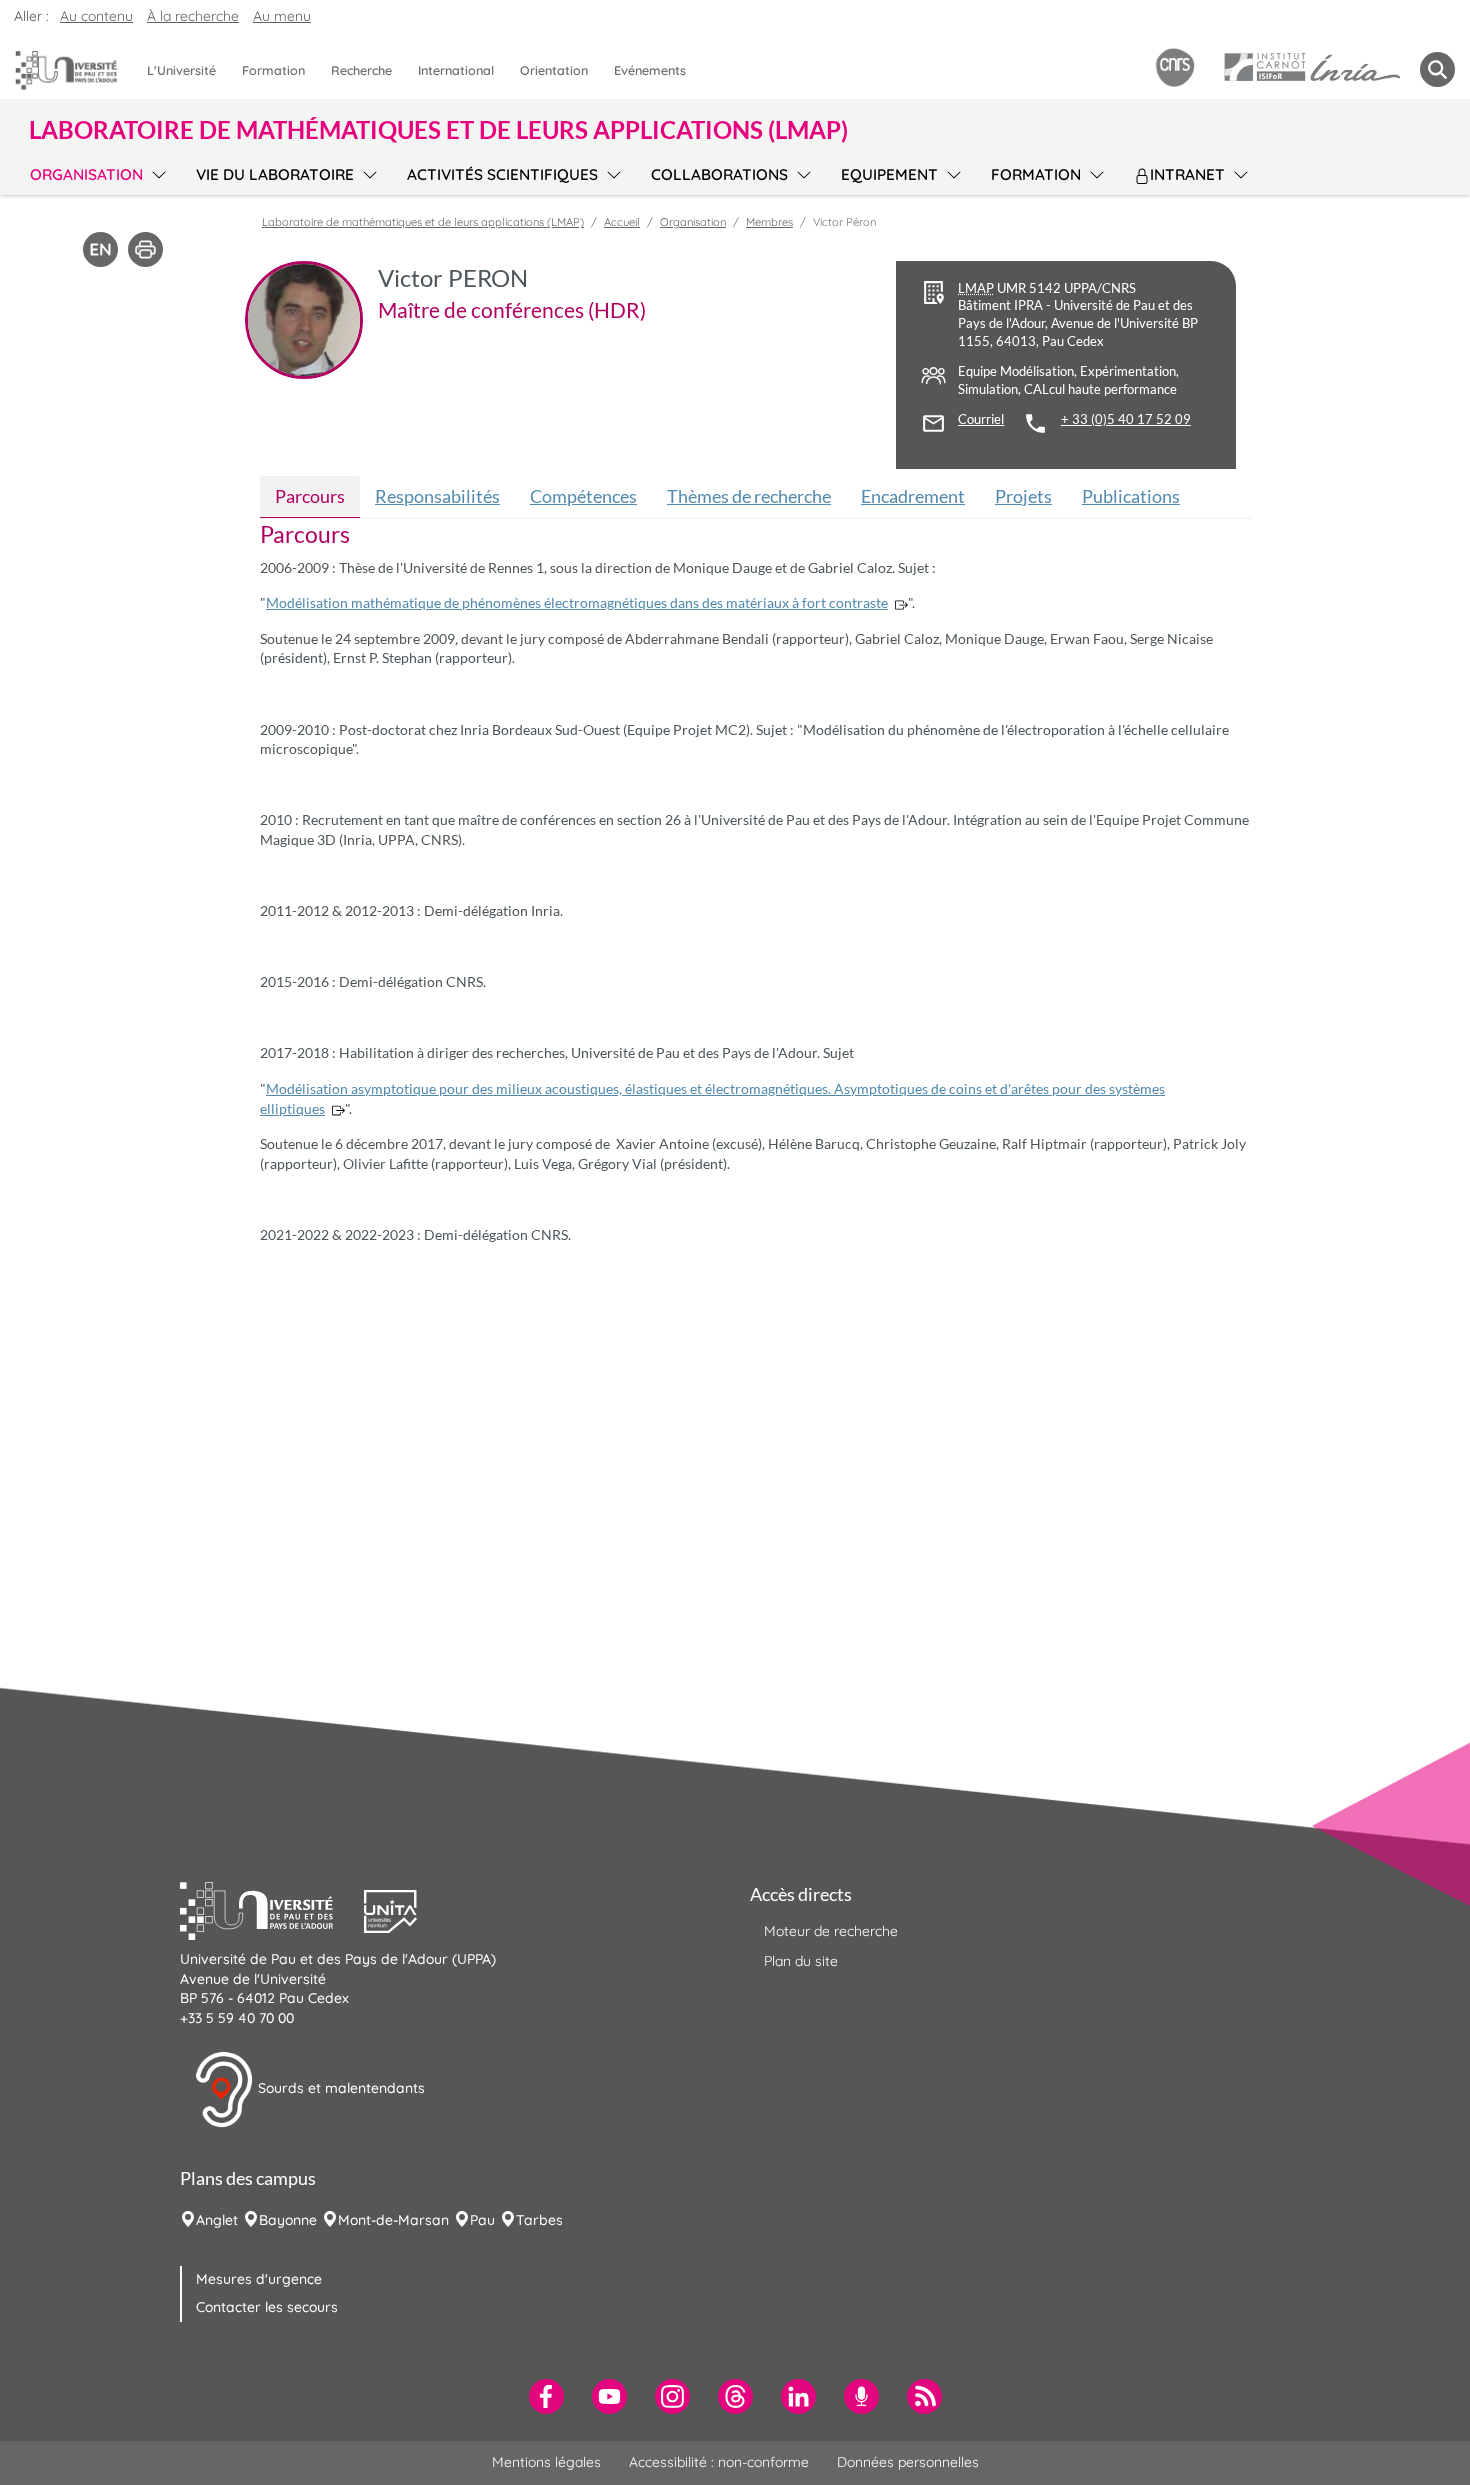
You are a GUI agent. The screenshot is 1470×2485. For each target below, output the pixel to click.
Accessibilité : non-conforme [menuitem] (719, 2462)
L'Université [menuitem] (181, 70)
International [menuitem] (456, 70)
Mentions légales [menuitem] (546, 2462)
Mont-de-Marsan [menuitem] (393, 2220)
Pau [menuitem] (482, 2220)
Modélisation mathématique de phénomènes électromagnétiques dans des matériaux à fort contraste (577, 602)
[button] (272, 1909)
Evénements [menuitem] (650, 70)
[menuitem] (546, 2396)
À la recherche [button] (193, 16)
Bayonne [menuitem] (288, 2220)
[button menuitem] (1437, 69)
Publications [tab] (1131, 496)
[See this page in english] (100, 248)
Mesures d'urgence (259, 2279)
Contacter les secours (267, 2307)
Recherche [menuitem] (361, 70)
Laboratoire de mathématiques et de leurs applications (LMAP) (423, 222)
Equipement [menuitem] (889, 174)
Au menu (282, 16)
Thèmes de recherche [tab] (749, 496)
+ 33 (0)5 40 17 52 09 (1126, 419)
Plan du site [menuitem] (801, 1961)
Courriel (981, 419)
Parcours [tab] (310, 496)
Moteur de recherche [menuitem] (831, 1931)
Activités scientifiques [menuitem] (502, 174)
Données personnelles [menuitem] (908, 2462)
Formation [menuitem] (273, 70)
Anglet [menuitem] (217, 2220)
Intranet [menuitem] (1187, 174)
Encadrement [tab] (913, 496)
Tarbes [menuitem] (539, 2220)
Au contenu (96, 16)
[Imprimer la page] (145, 248)
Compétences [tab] (583, 496)
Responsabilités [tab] (437, 496)
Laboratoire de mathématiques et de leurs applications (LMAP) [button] (438, 130)
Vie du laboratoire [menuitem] (275, 174)
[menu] (155, 172)
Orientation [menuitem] (554, 70)
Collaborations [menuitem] (719, 174)
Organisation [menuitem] (86, 174)
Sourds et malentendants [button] (339, 2088)
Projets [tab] (1023, 496)
